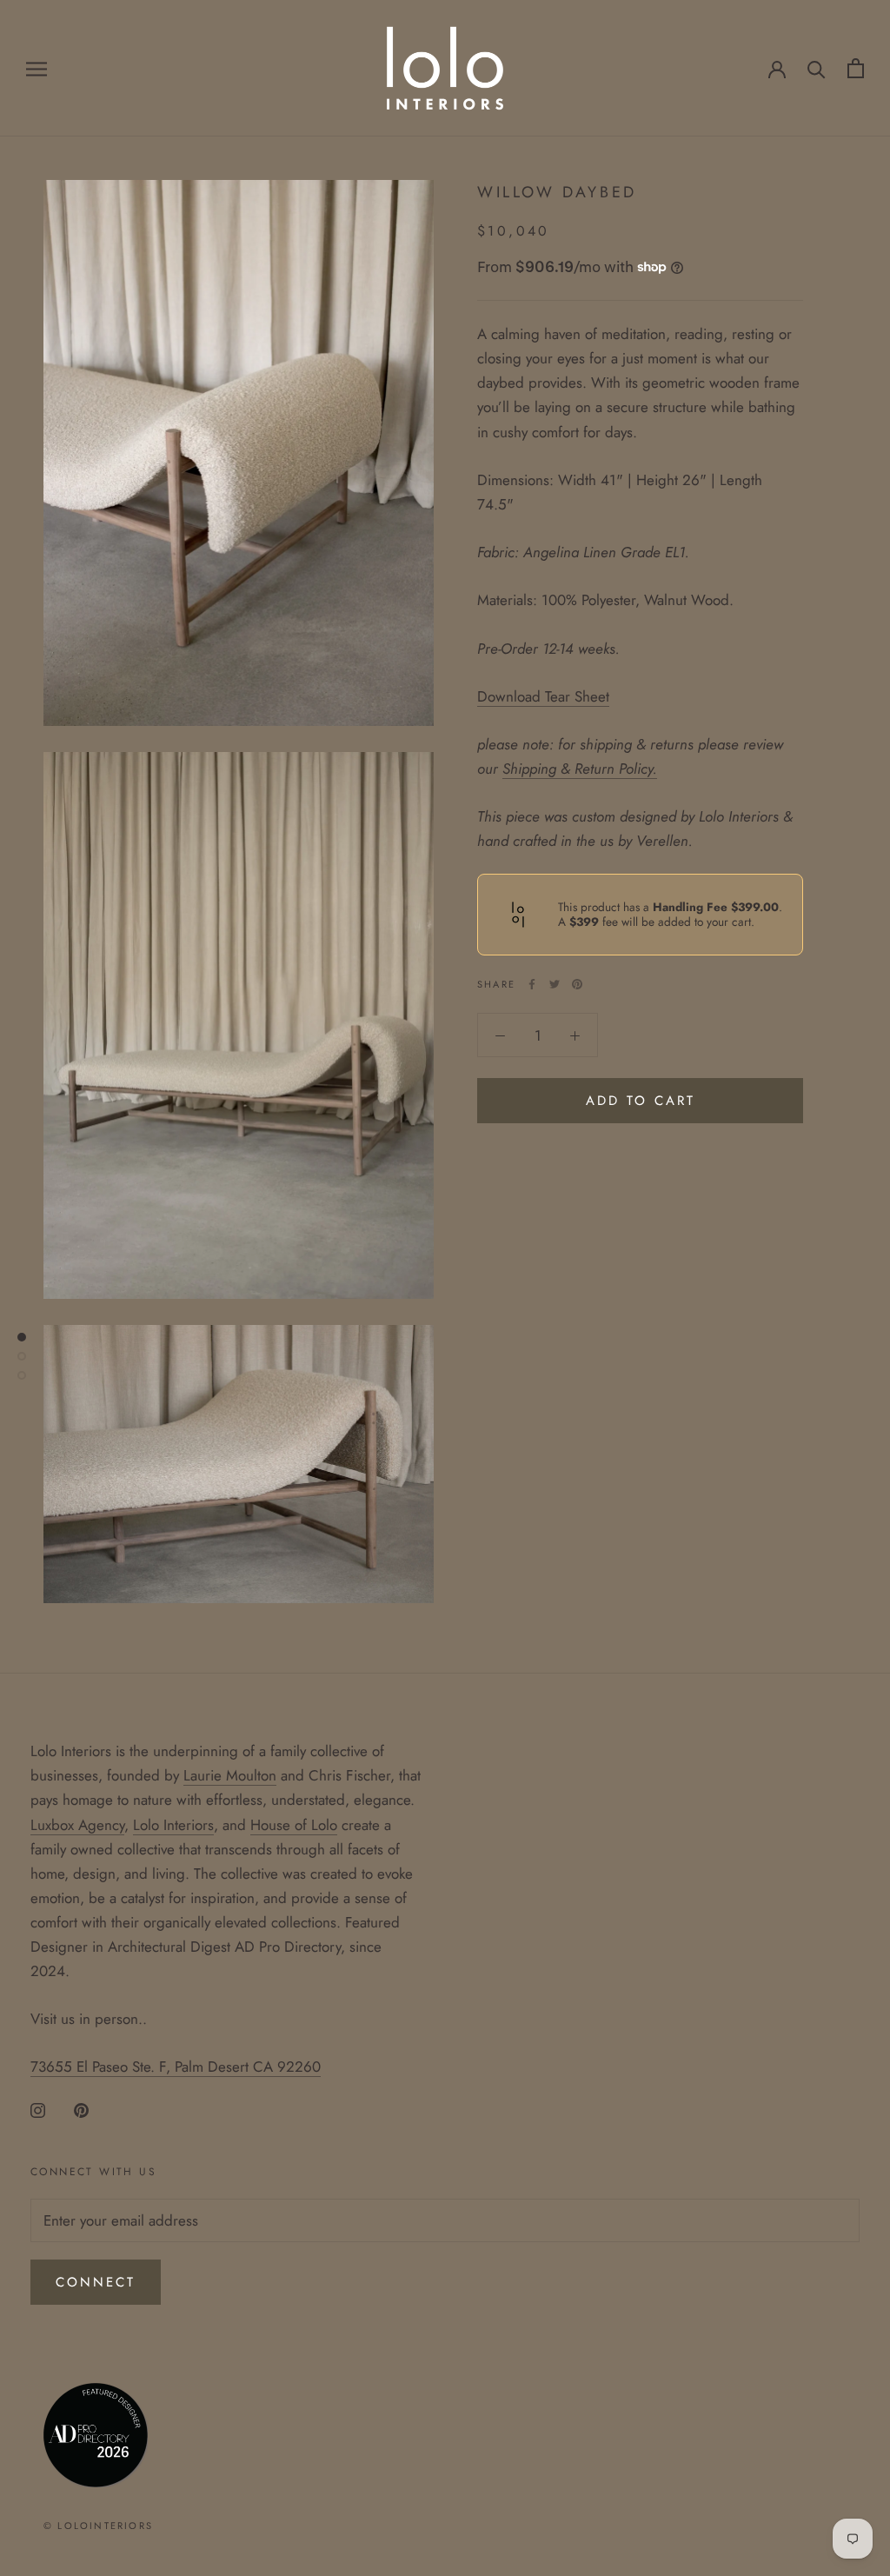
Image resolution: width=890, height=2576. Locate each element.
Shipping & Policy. (580, 769)
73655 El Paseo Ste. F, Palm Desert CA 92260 (176, 2067)
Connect (96, 2282)
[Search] (817, 68)
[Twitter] (555, 984)
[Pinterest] (577, 984)
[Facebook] (532, 984)
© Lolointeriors (98, 2526)
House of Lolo (294, 1825)
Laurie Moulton (230, 1775)
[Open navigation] (37, 68)
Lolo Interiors (173, 1825)
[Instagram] (38, 2108)
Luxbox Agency (77, 1825)
